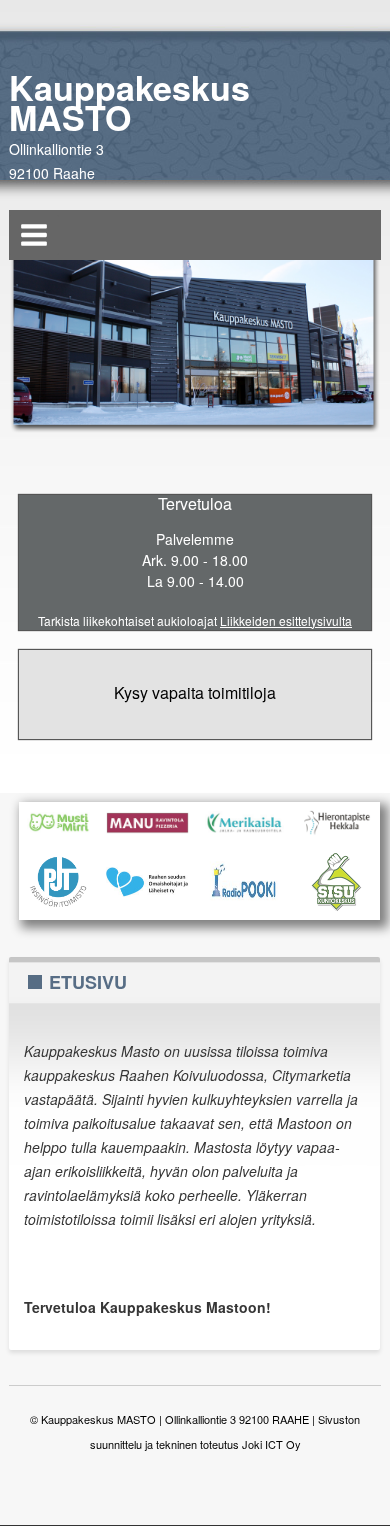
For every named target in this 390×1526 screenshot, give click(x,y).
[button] (34, 235)
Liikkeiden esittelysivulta (286, 620)
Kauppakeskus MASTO (129, 102)
